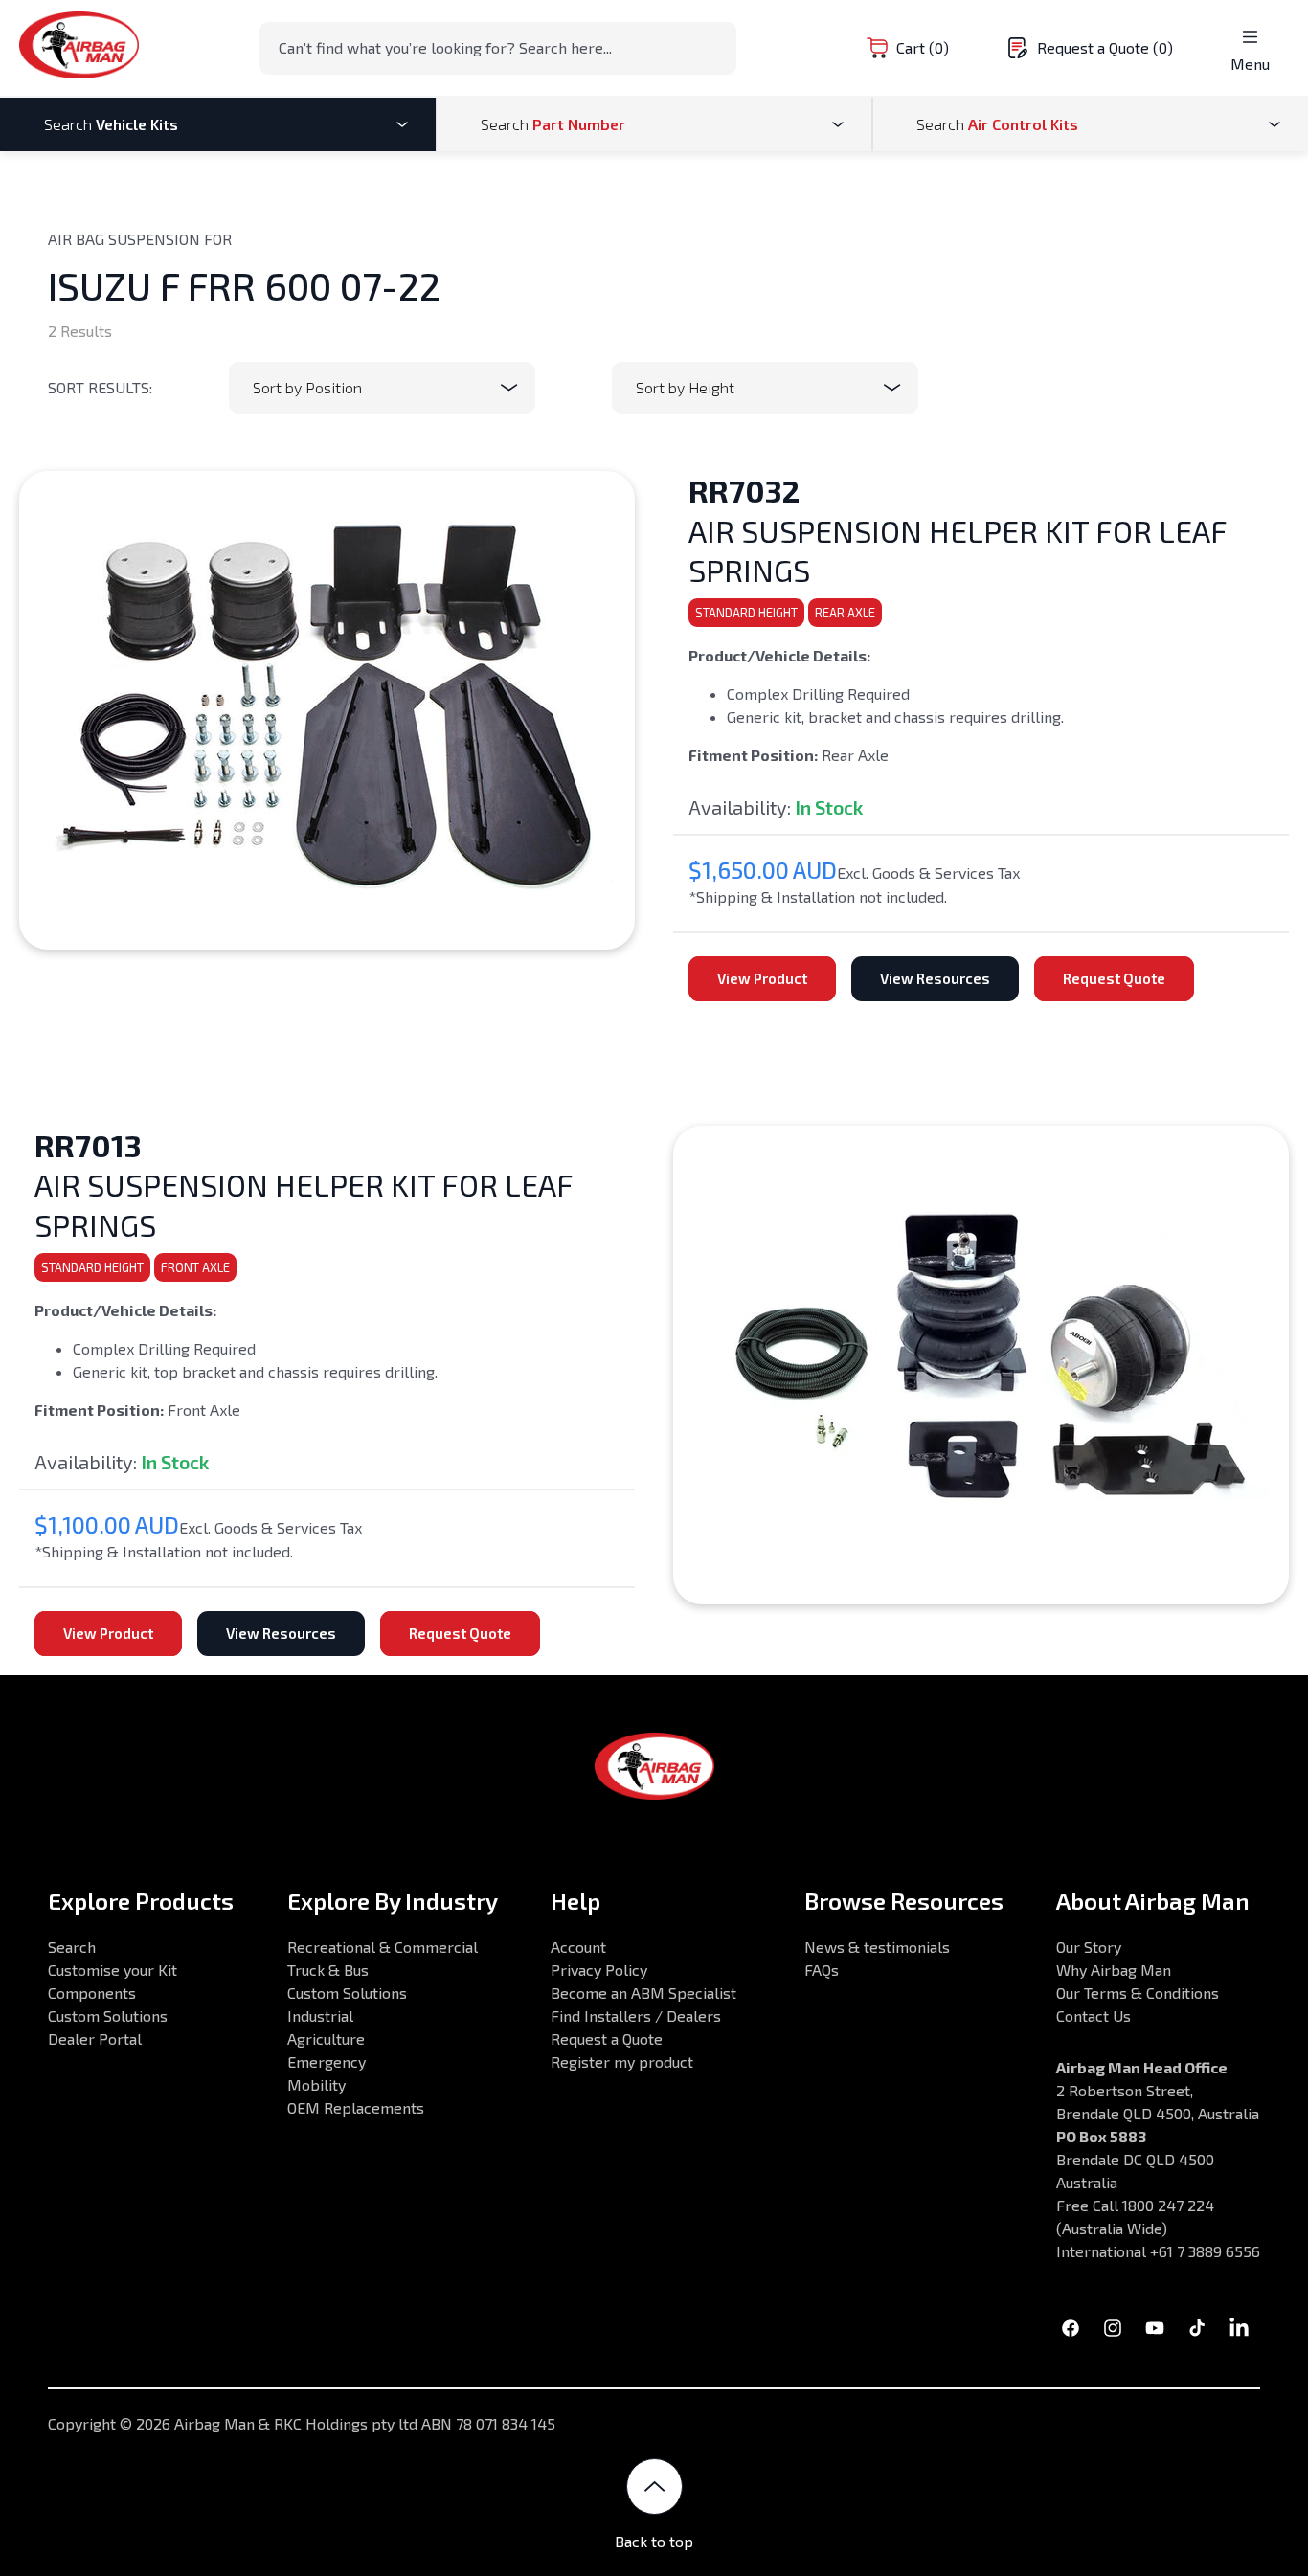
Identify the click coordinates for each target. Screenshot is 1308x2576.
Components (92, 1993)
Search (72, 1947)
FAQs (822, 1970)
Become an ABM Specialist (643, 1993)
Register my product (622, 2061)
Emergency (327, 2061)
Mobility (316, 2084)
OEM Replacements (356, 2107)
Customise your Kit (113, 1970)
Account (578, 1947)
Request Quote (1114, 978)
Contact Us (1094, 2016)
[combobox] (498, 48)
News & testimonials (877, 1947)
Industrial (320, 2016)
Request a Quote (607, 2038)
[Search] (716, 47)
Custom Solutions (108, 2016)
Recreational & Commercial (383, 1947)
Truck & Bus (328, 1970)
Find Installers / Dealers (636, 2016)
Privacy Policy (599, 1970)
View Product (762, 978)
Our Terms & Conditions (1138, 1993)
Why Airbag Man (1114, 1970)
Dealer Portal (95, 2038)
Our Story (1089, 1947)
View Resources (935, 978)
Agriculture (326, 2038)
